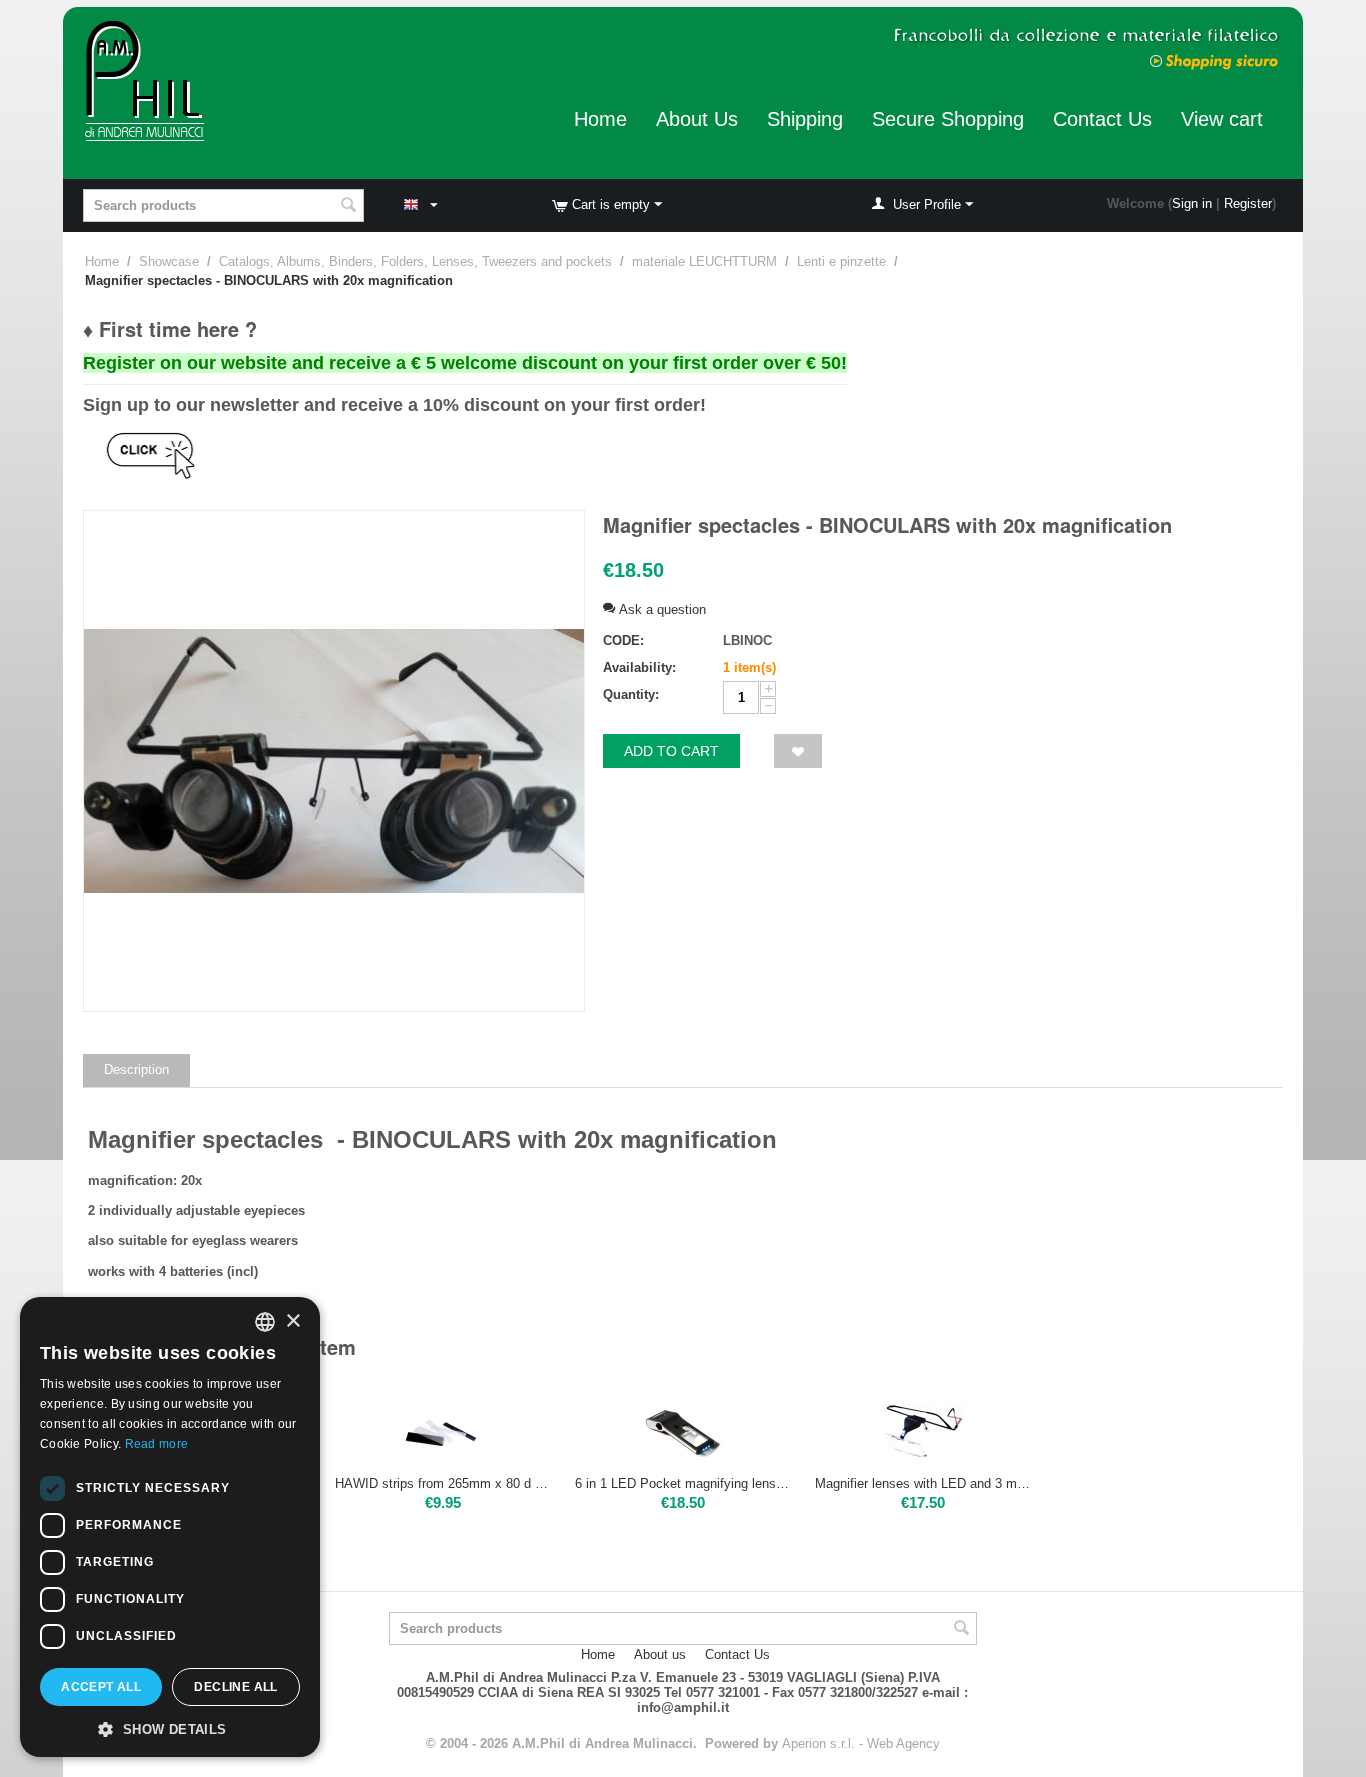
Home (600, 119)
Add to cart (671, 751)
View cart (1222, 119)
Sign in (1192, 203)
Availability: (639, 667)
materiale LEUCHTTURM (704, 261)
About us (660, 1654)
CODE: (623, 640)
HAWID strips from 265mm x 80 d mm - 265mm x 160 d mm (443, 1483)
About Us (697, 119)
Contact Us (1102, 119)
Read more (157, 1444)
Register (1248, 203)
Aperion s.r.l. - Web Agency (861, 1743)
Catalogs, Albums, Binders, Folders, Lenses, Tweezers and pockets (415, 261)
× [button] (292, 1321)
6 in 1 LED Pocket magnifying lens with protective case (683, 1483)
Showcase (169, 261)
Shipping (805, 119)
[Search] (349, 207)
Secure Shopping (948, 119)
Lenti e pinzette (841, 261)
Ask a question (660, 609)
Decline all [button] (235, 1687)
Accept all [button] (101, 1687)
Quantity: (631, 694)
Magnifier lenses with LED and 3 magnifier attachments (923, 1483)
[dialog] (170, 1527)
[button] (170, 1728)
